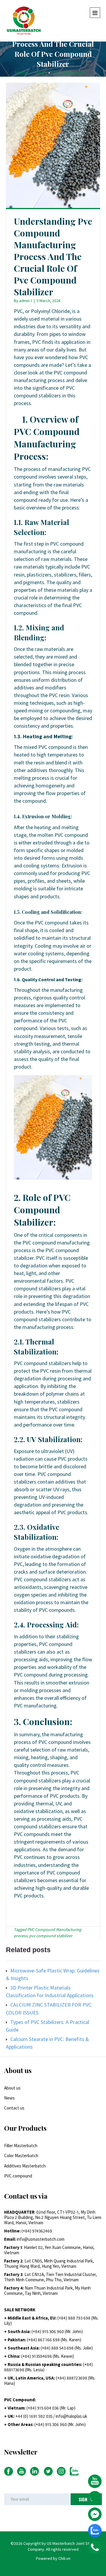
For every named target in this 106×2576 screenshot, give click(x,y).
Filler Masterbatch (21, 2146)
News (41, 73)
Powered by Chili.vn (53, 2558)
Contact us (14, 2108)
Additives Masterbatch (25, 2166)
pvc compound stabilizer (51, 1936)
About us (12, 2088)
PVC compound (68, 73)
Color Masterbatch (21, 2156)
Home (21, 73)
